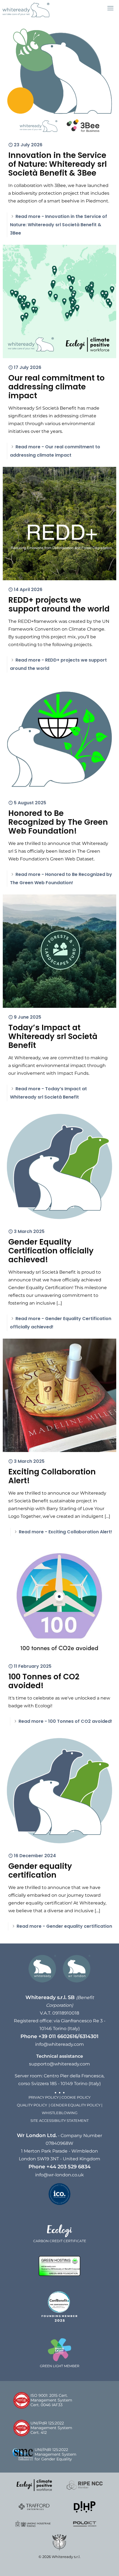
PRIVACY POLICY (44, 2097)
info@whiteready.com (59, 2044)
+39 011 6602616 (58, 2036)
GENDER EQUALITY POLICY (76, 2105)
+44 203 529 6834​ (68, 2167)
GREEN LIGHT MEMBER (60, 2366)
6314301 (89, 2036)
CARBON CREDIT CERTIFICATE (60, 2241)
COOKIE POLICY (76, 2097)
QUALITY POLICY (33, 2105)
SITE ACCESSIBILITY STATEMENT (59, 2121)
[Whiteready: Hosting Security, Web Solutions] (26, 10)
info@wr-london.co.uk (59, 2175)
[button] (110, 8)
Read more (59, 225)
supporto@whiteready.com (59, 2064)
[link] (34, 2485)
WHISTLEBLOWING (60, 2113)
